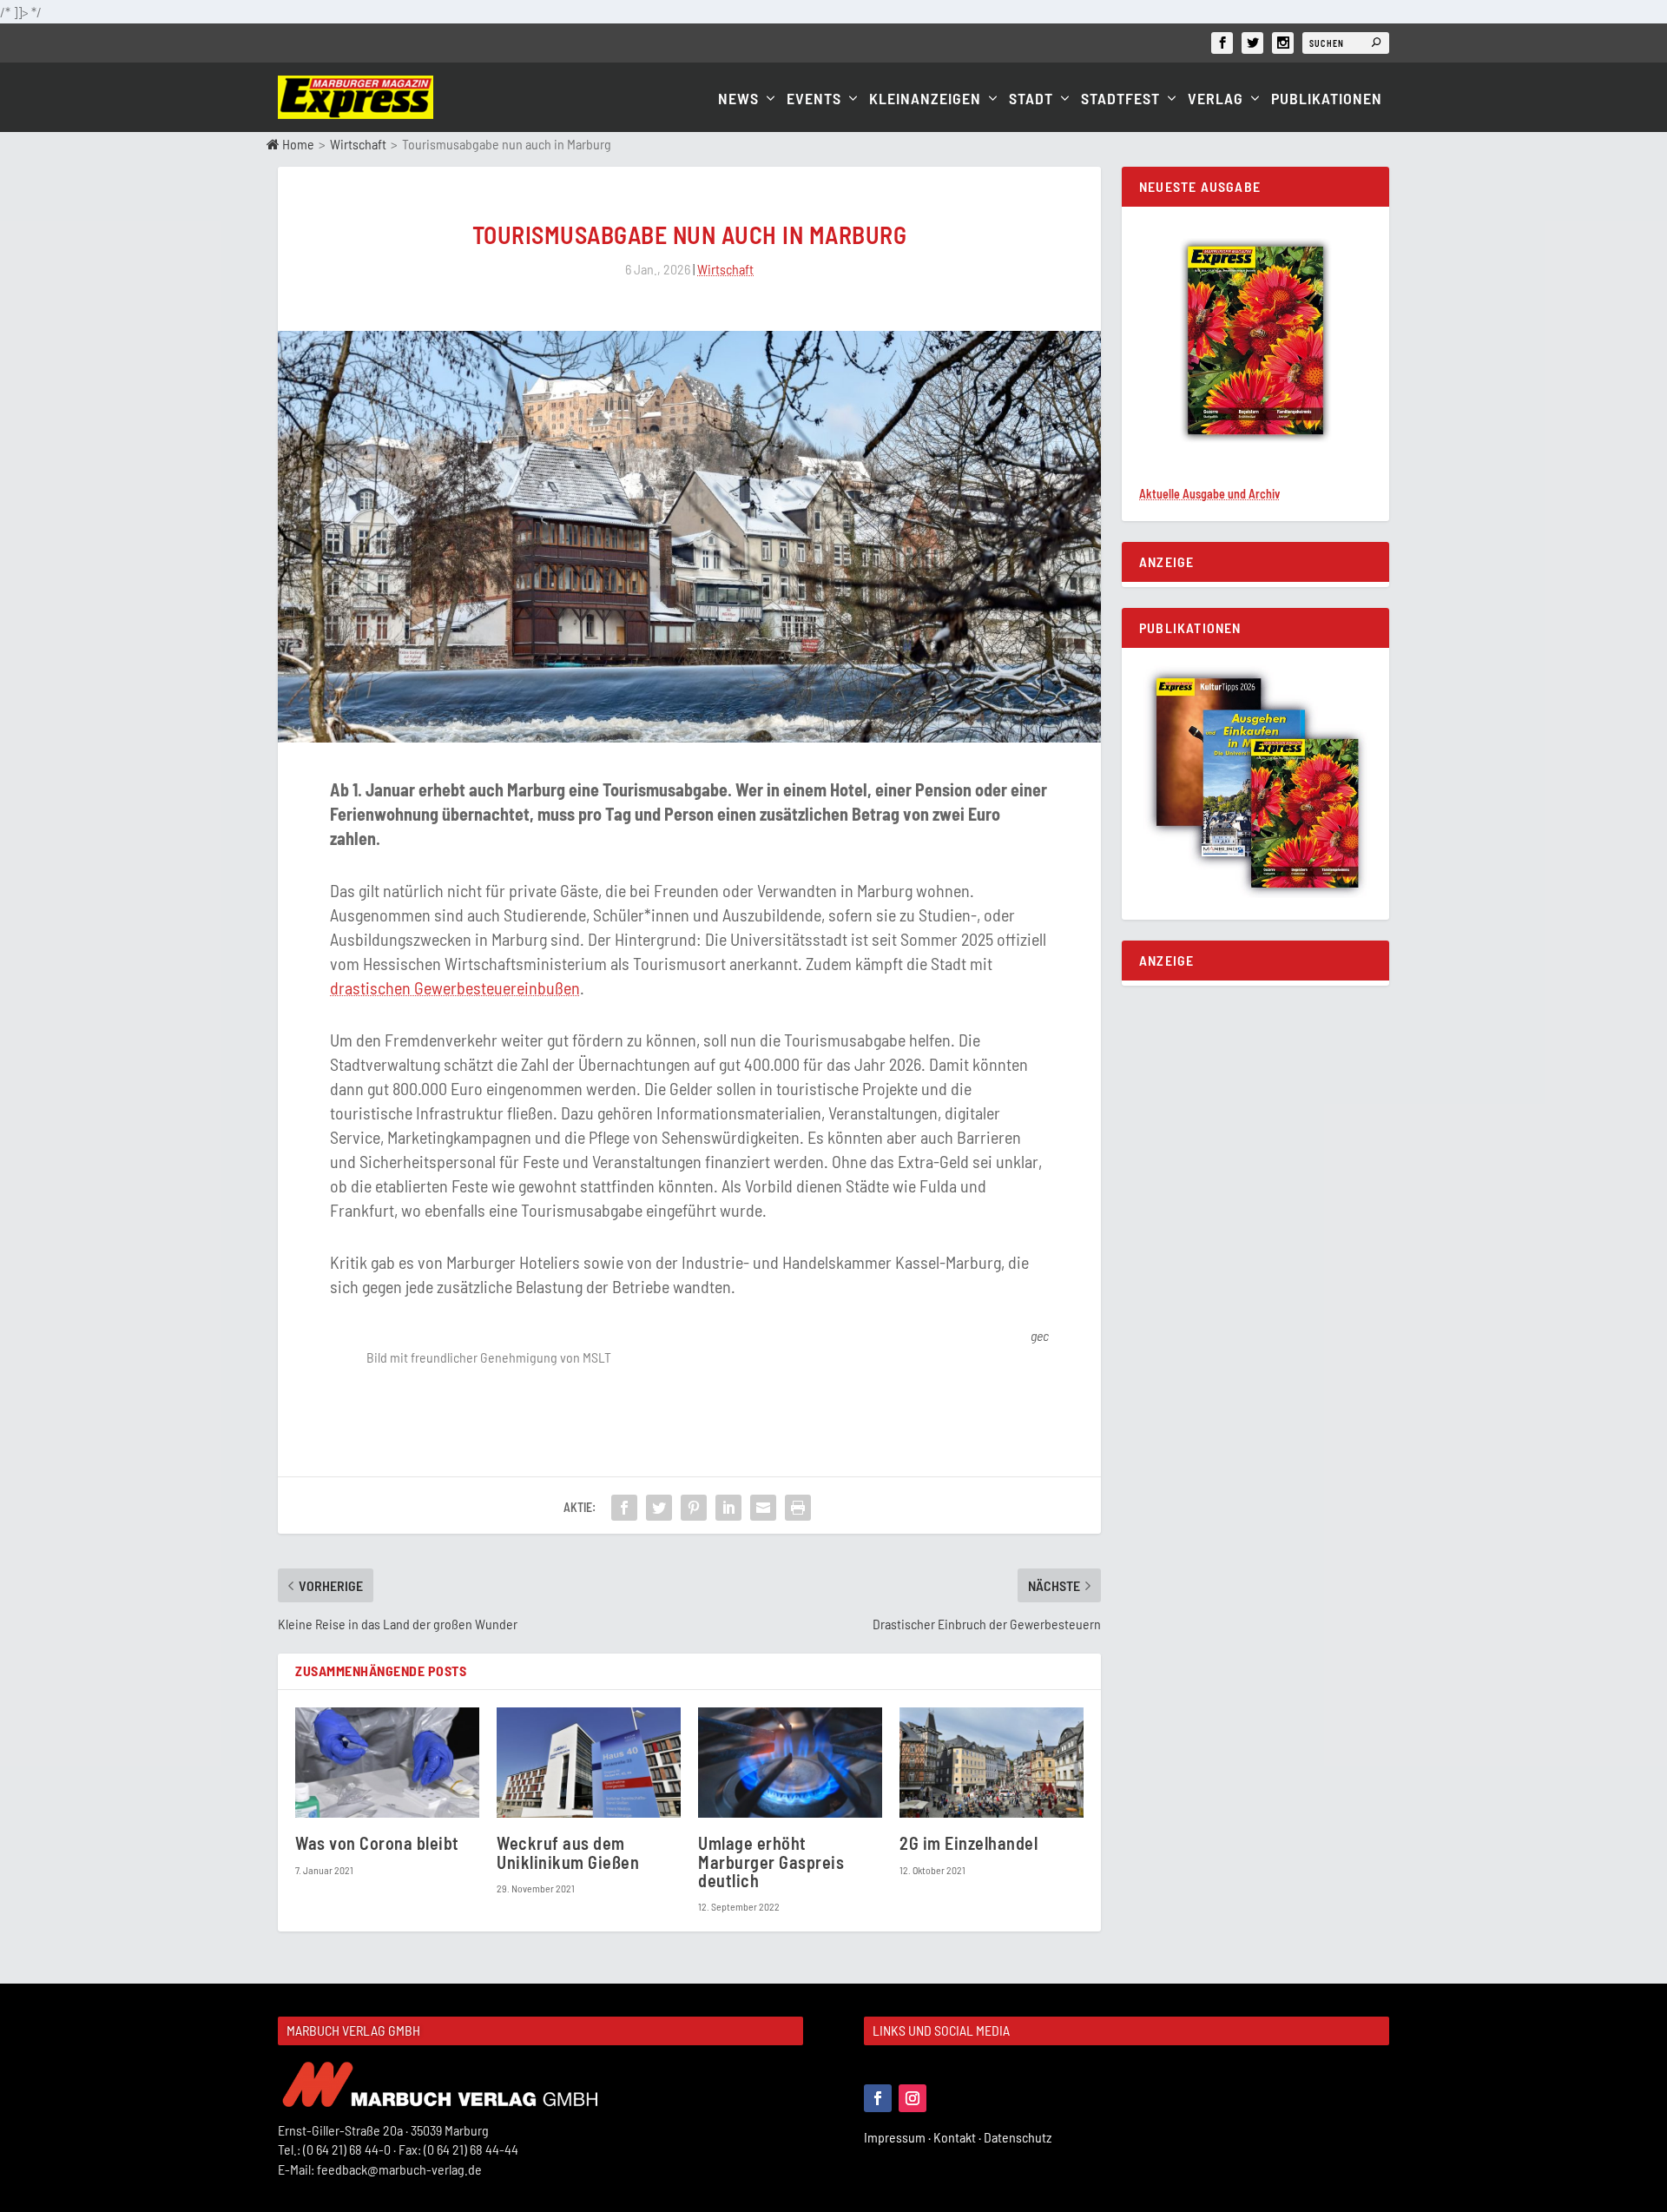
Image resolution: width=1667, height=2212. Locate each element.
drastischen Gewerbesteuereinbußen (455, 987)
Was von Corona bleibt (377, 1843)
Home (297, 144)
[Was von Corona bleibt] (387, 1763)
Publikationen (1327, 99)
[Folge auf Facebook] (878, 2098)
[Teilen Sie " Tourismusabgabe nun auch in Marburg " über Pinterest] (694, 1508)
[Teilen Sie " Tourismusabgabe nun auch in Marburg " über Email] (763, 1508)
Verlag (1216, 99)
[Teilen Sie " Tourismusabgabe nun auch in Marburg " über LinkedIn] (728, 1508)
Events (814, 99)
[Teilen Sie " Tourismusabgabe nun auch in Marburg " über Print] (798, 1508)
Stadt (1031, 99)
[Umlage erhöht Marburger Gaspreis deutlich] (790, 1763)
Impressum (899, 2137)
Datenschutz (1019, 2137)
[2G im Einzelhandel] (992, 1763)
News (738, 99)
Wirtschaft (358, 144)
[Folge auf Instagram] (913, 2098)
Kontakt (959, 2137)
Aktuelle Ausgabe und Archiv (1209, 494)
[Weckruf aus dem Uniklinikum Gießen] (589, 1763)
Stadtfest (1120, 99)
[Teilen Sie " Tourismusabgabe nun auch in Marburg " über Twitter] (659, 1508)
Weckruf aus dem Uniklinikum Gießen (568, 1852)
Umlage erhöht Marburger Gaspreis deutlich (771, 1861)
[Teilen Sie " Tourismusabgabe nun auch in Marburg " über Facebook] (624, 1508)
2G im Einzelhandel (969, 1843)
